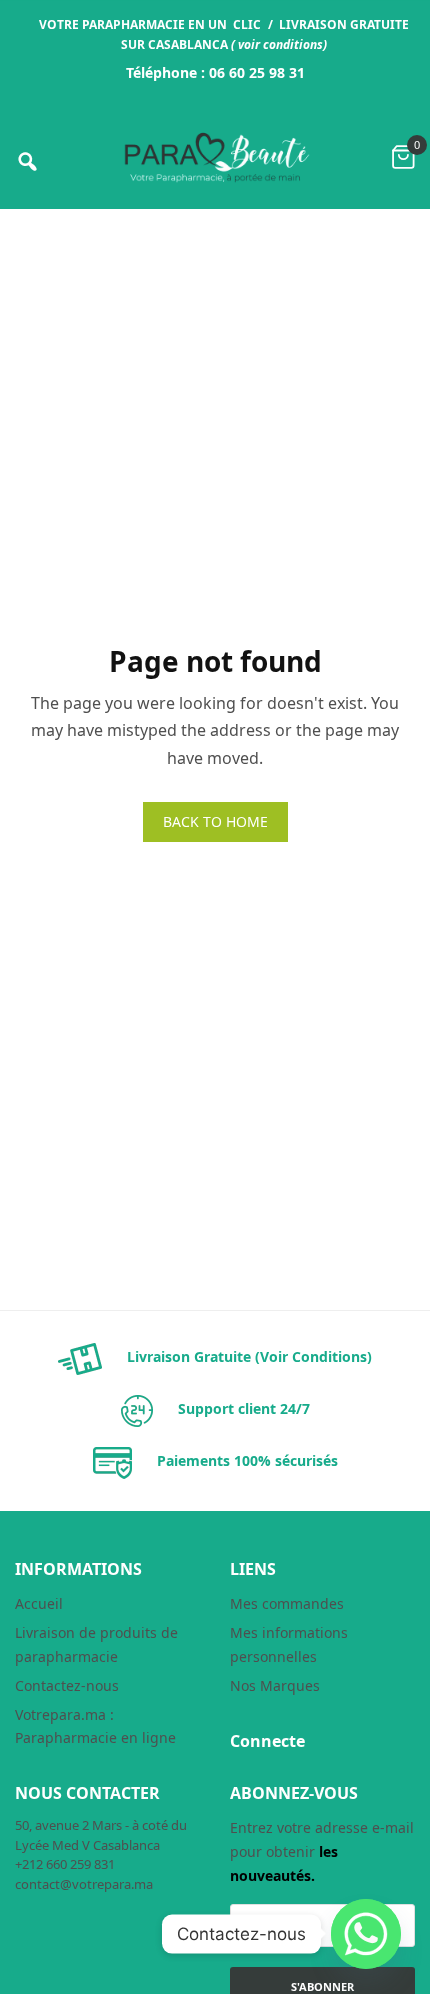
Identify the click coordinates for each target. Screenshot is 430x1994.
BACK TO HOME (215, 821)
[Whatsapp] (366, 1934)
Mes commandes (287, 1603)
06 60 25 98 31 (257, 72)
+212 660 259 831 (65, 1864)
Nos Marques (275, 1685)
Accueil (39, 1603)
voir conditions (280, 44)
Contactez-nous (67, 1685)
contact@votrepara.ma (84, 1884)
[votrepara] (215, 157)
